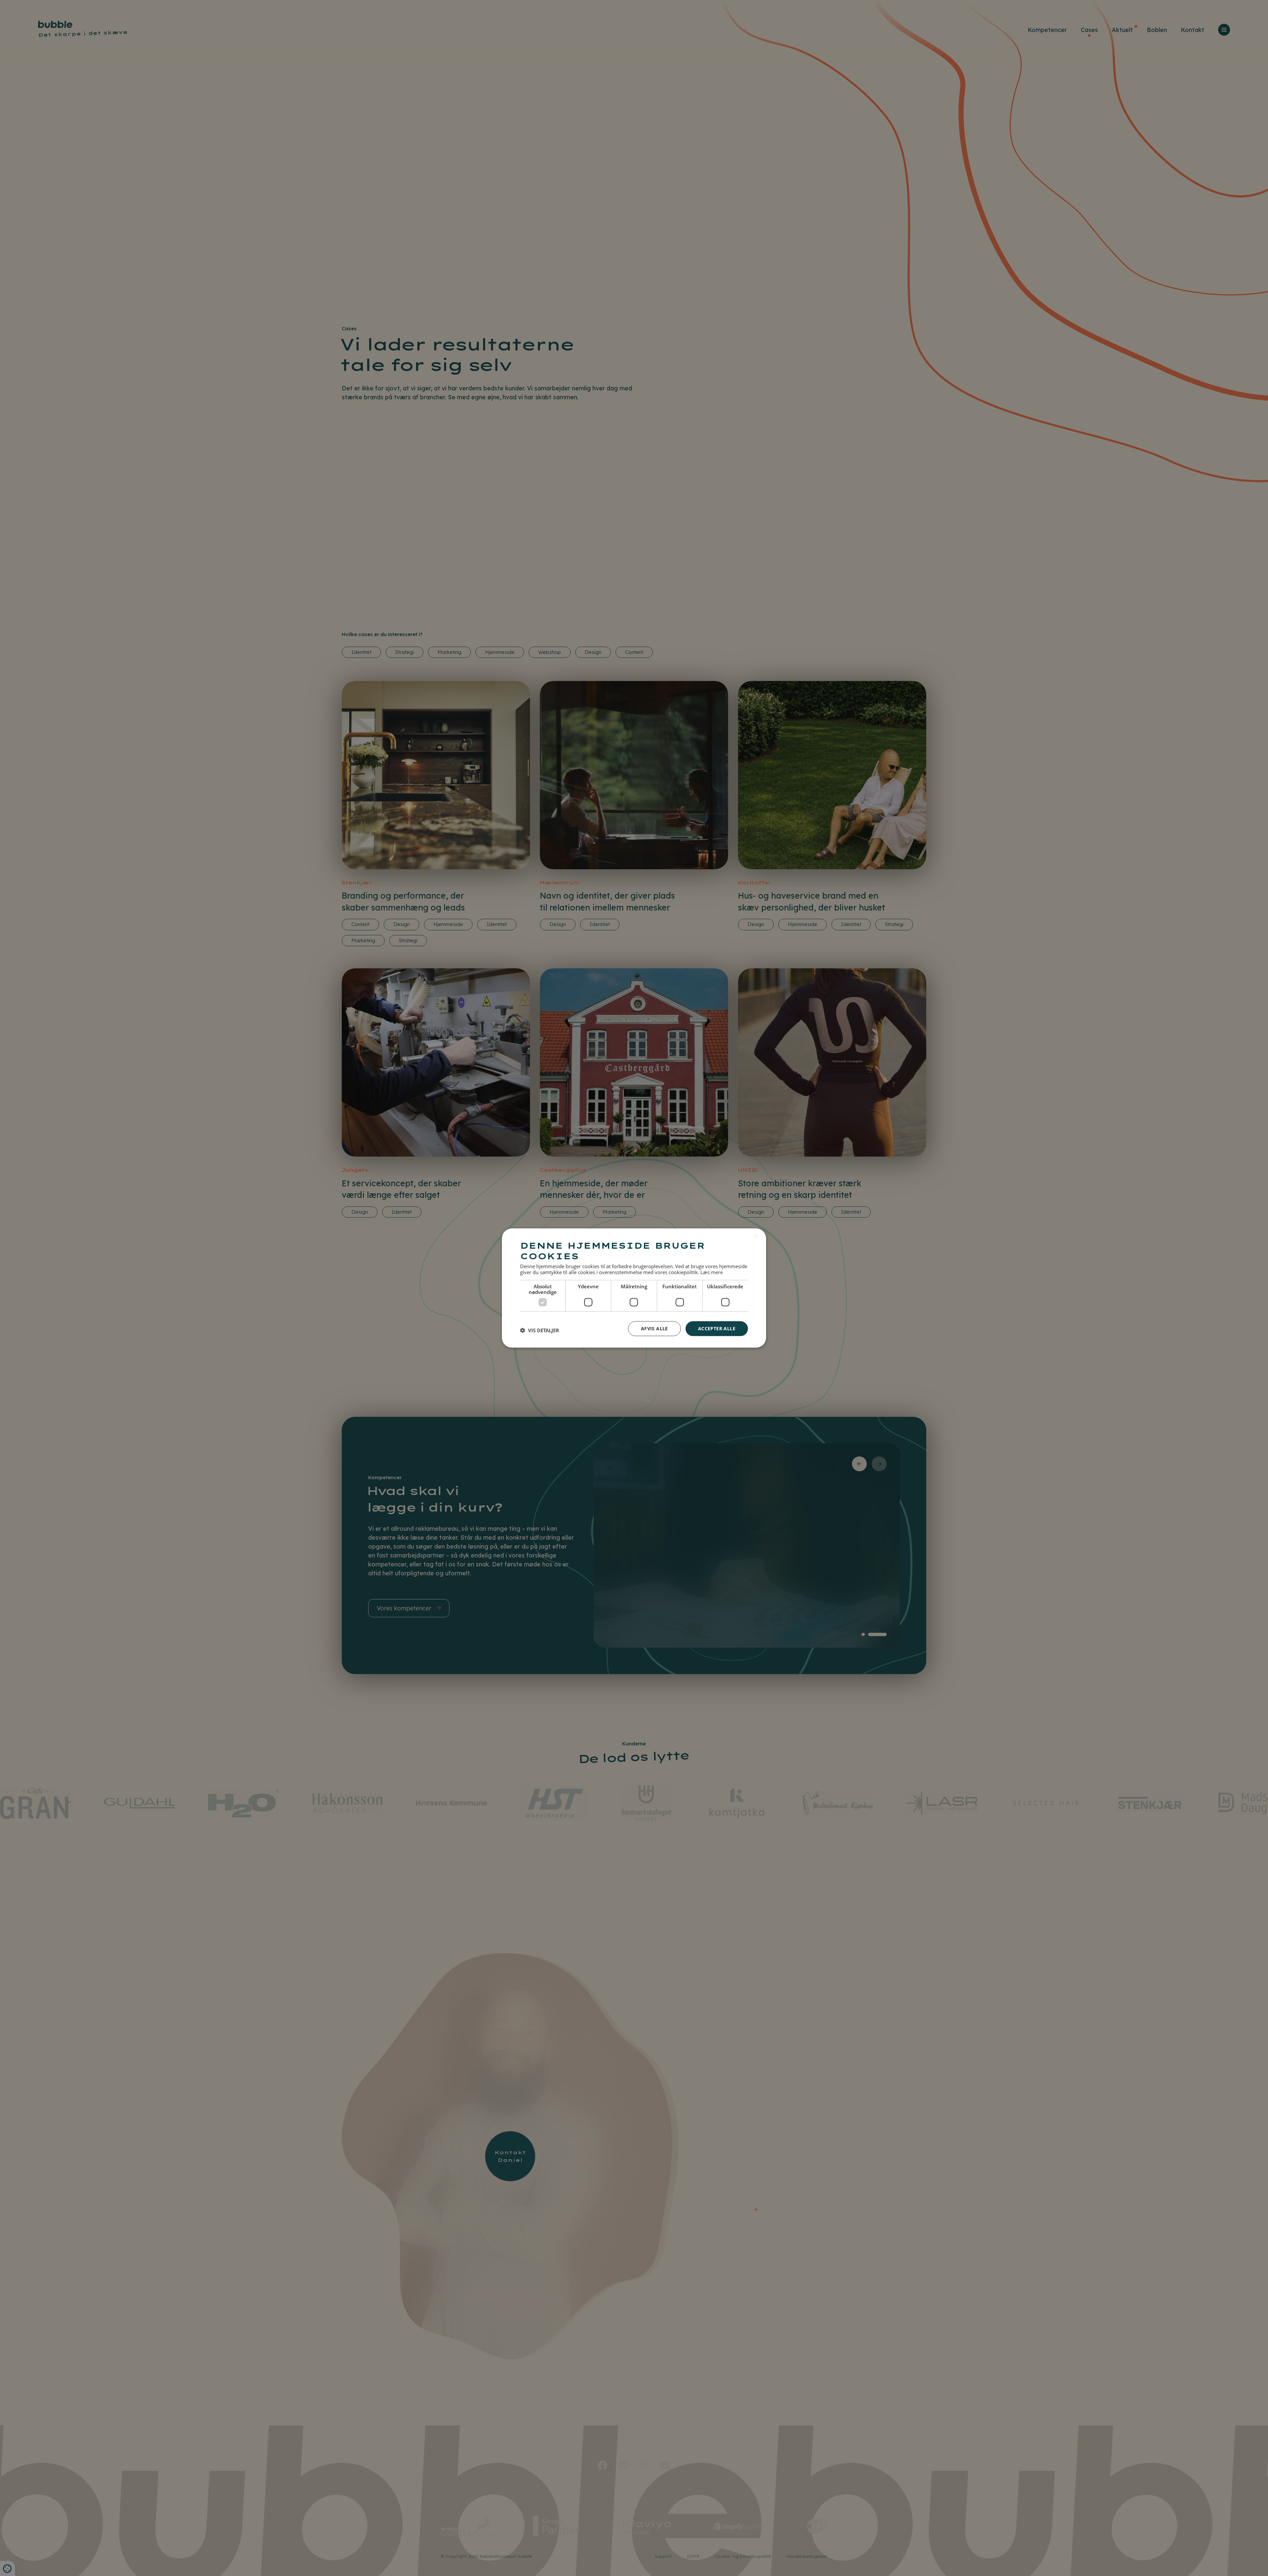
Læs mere (712, 1272)
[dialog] (634, 1288)
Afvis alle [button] (654, 1328)
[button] (540, 1330)
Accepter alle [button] (717, 1328)
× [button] (755, 1236)
